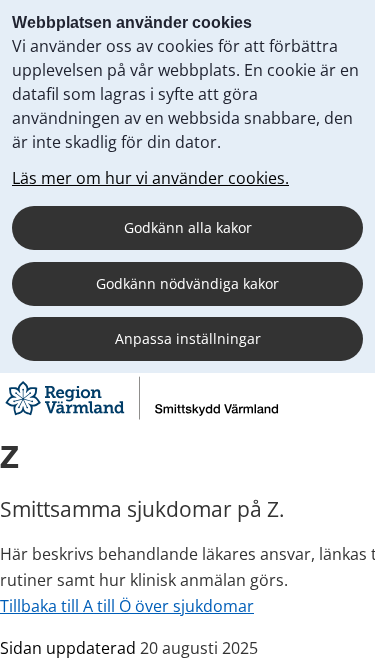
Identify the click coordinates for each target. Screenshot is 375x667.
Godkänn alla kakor (188, 227)
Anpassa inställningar (188, 338)
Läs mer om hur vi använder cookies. (150, 178)
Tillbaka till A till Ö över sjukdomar (127, 606)
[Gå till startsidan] (141, 417)
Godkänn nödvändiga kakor (187, 283)
